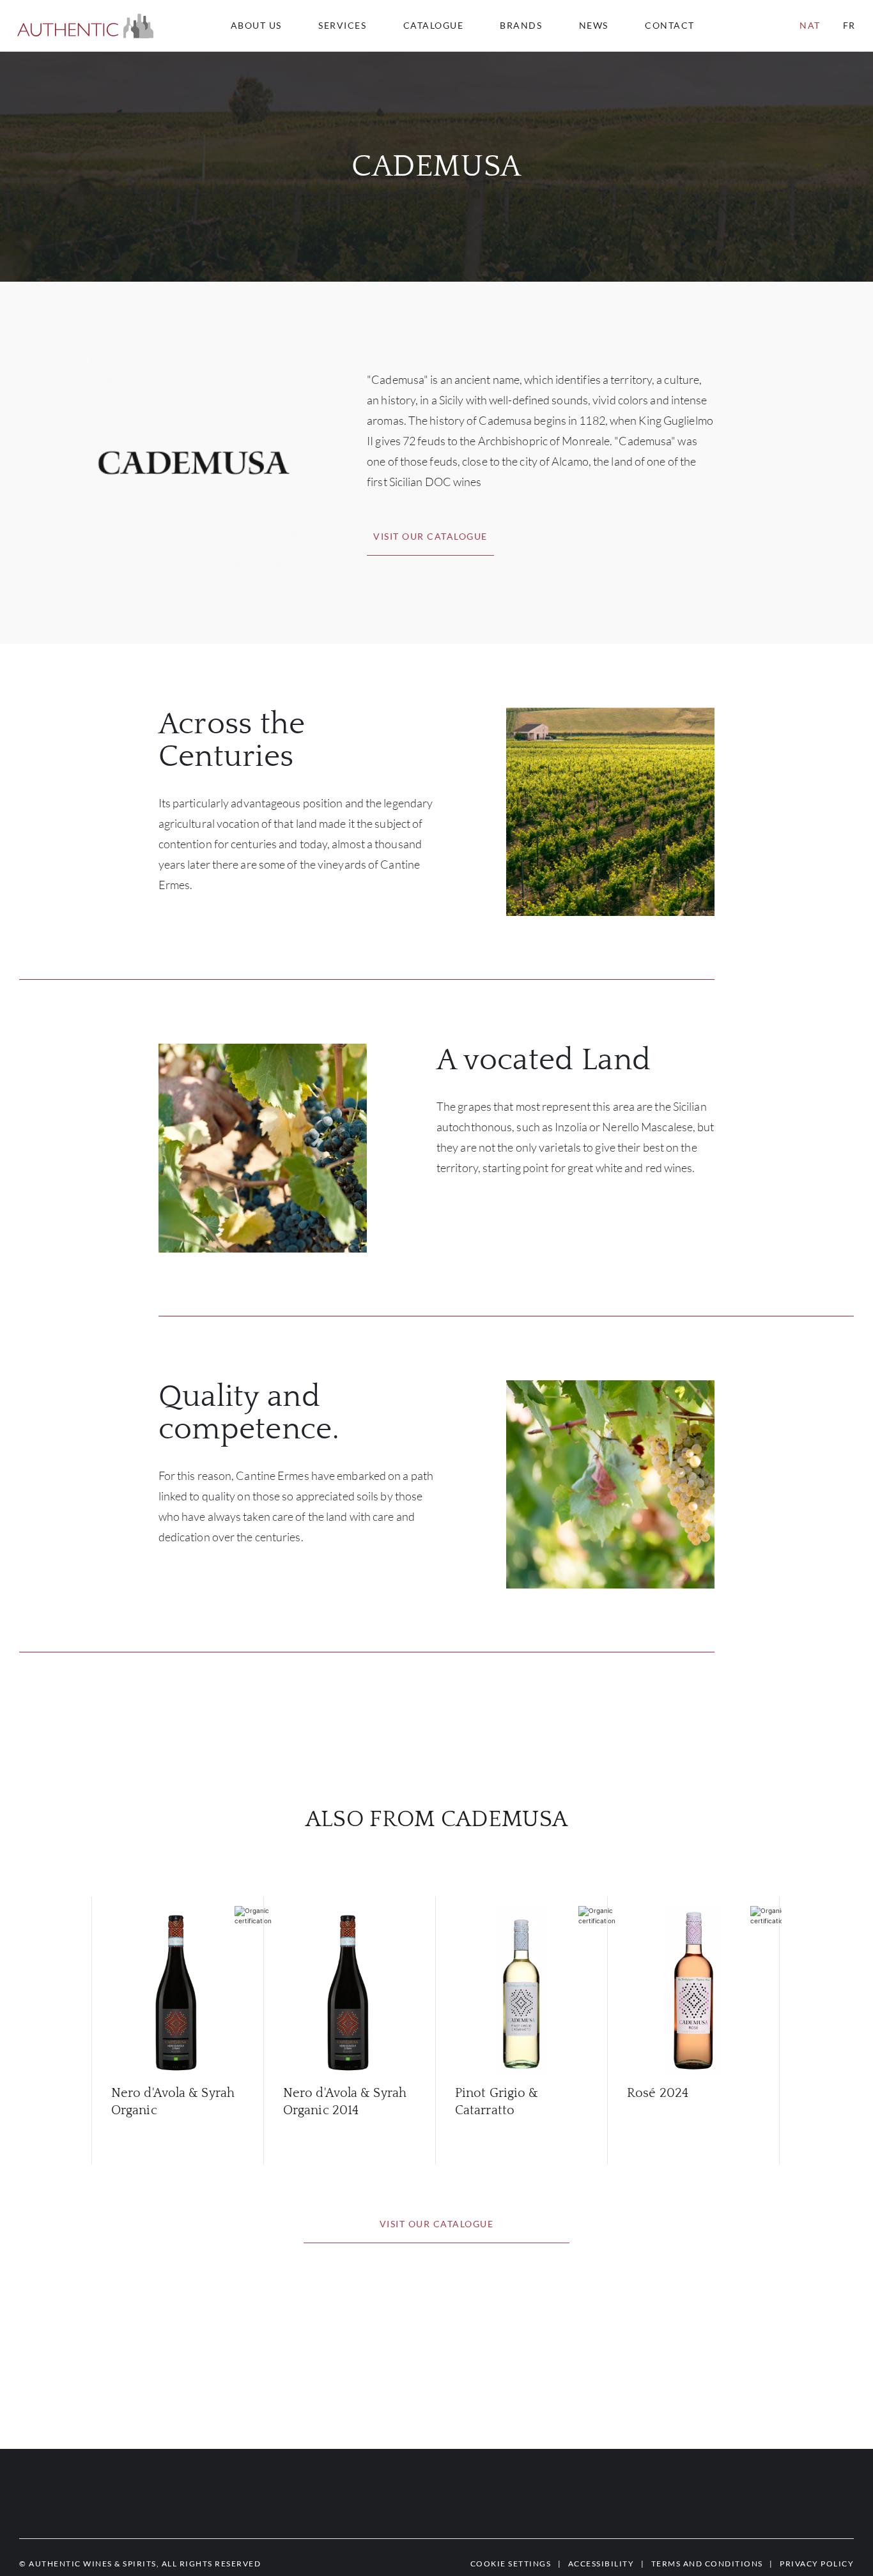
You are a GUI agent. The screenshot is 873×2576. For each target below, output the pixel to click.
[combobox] (676, 26)
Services (342, 26)
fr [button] (849, 25)
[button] (85, 26)
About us (256, 26)
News (594, 26)
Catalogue (434, 26)
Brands (521, 26)
